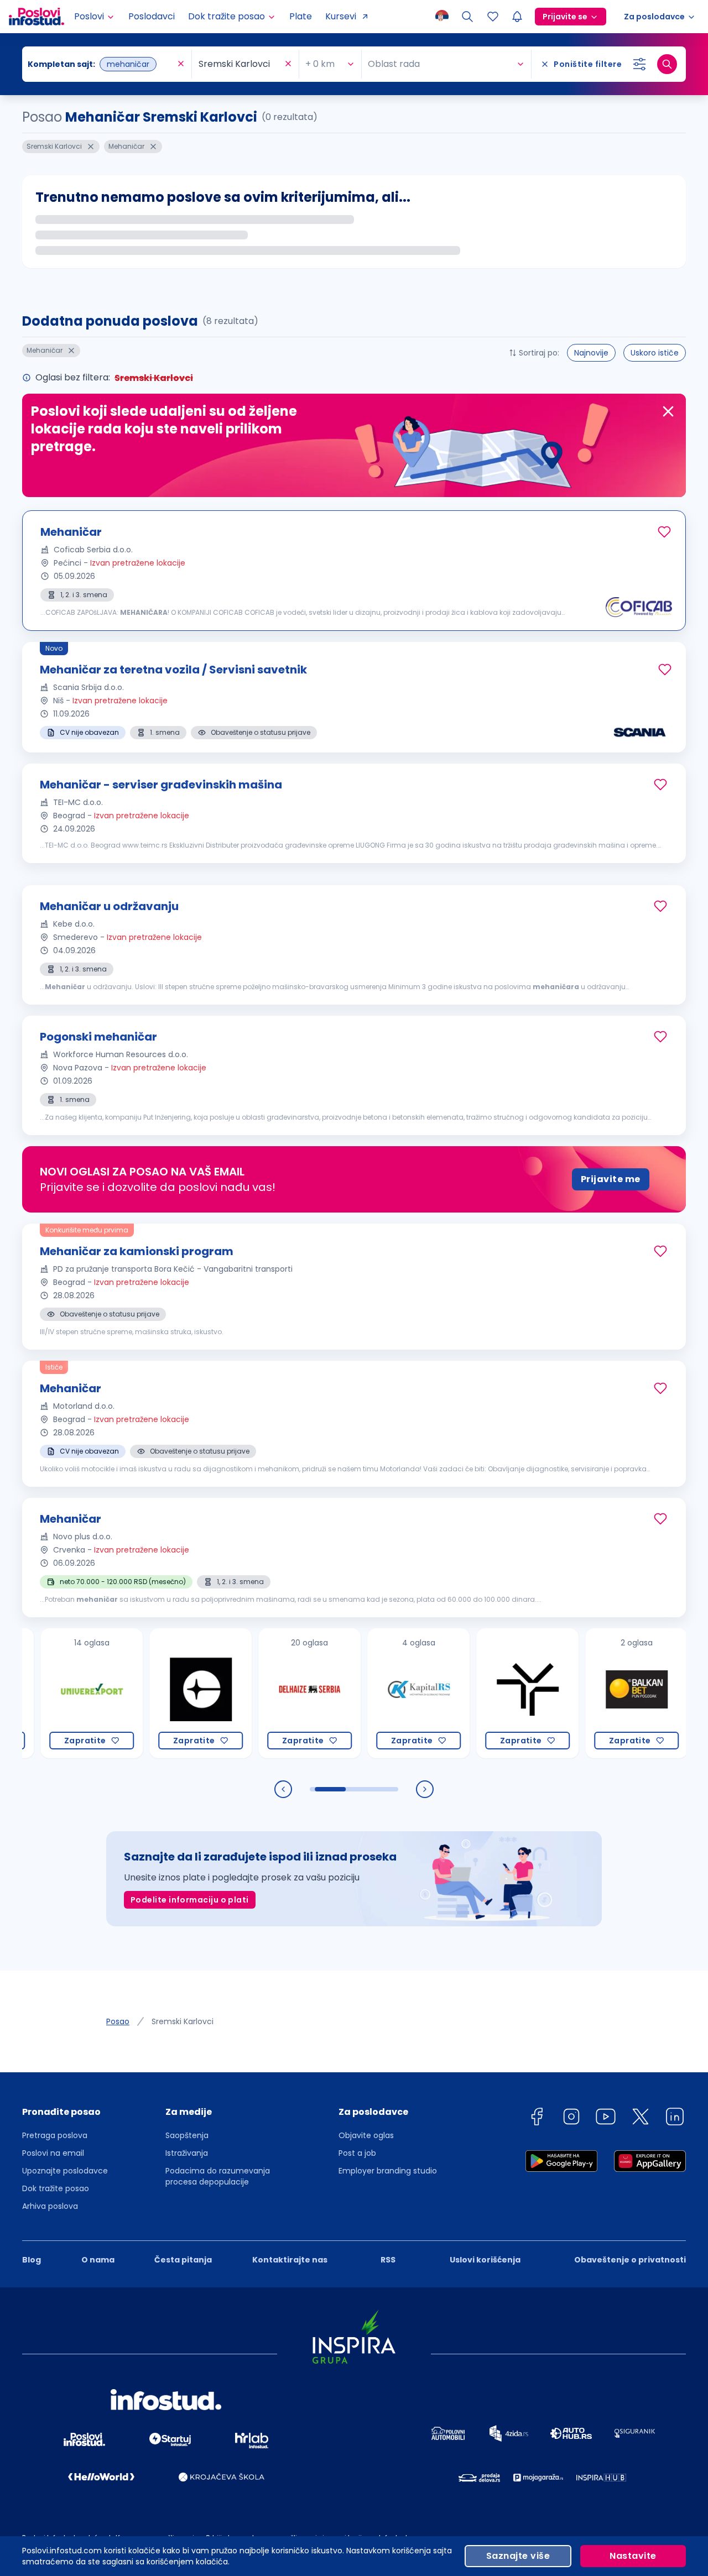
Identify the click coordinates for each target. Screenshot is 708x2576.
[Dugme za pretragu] (667, 64)
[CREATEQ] (162, 1693)
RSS (388, 2260)
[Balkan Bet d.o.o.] (598, 1693)
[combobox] (101, 64)
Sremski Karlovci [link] (183, 2021)
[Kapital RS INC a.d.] (380, 1693)
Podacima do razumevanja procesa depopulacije (218, 2176)
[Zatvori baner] (668, 411)
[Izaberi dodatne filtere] (639, 64)
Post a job (357, 2153)
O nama (98, 2260)
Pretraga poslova (55, 2135)
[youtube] (606, 2118)
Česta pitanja (183, 2260)
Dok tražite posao (56, 2188)
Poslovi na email (53, 2153)
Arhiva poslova (50, 2206)
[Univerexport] (53, 1693)
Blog (32, 2260)
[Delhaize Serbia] (271, 1693)
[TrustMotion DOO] (489, 1693)
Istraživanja (187, 2153)
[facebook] (537, 2118)
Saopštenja (187, 2135)
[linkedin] (675, 2118)
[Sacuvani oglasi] (493, 17)
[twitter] (641, 2118)
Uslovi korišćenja (485, 2260)
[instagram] (571, 2118)
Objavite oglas (366, 2135)
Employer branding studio (388, 2171)
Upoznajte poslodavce (65, 2171)
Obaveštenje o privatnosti (630, 2260)
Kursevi (341, 16)
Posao (118, 2021)
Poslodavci (152, 16)
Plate (301, 16)
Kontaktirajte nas (290, 2260)
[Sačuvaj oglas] (664, 532)
